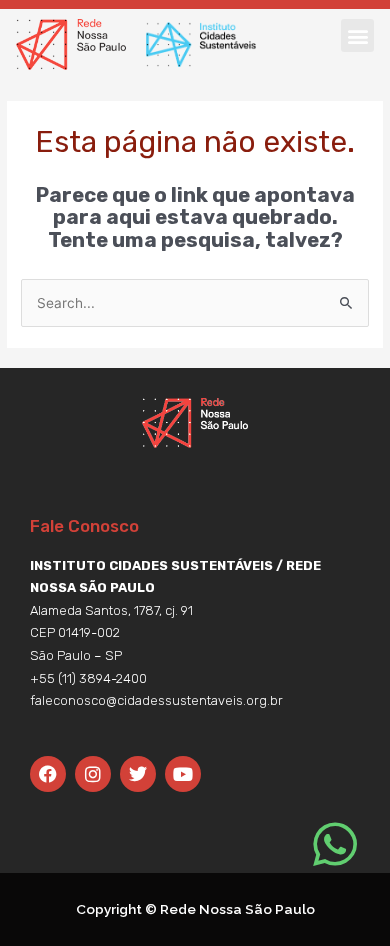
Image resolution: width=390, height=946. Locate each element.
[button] (357, 35)
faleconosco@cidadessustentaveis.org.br (156, 700)
